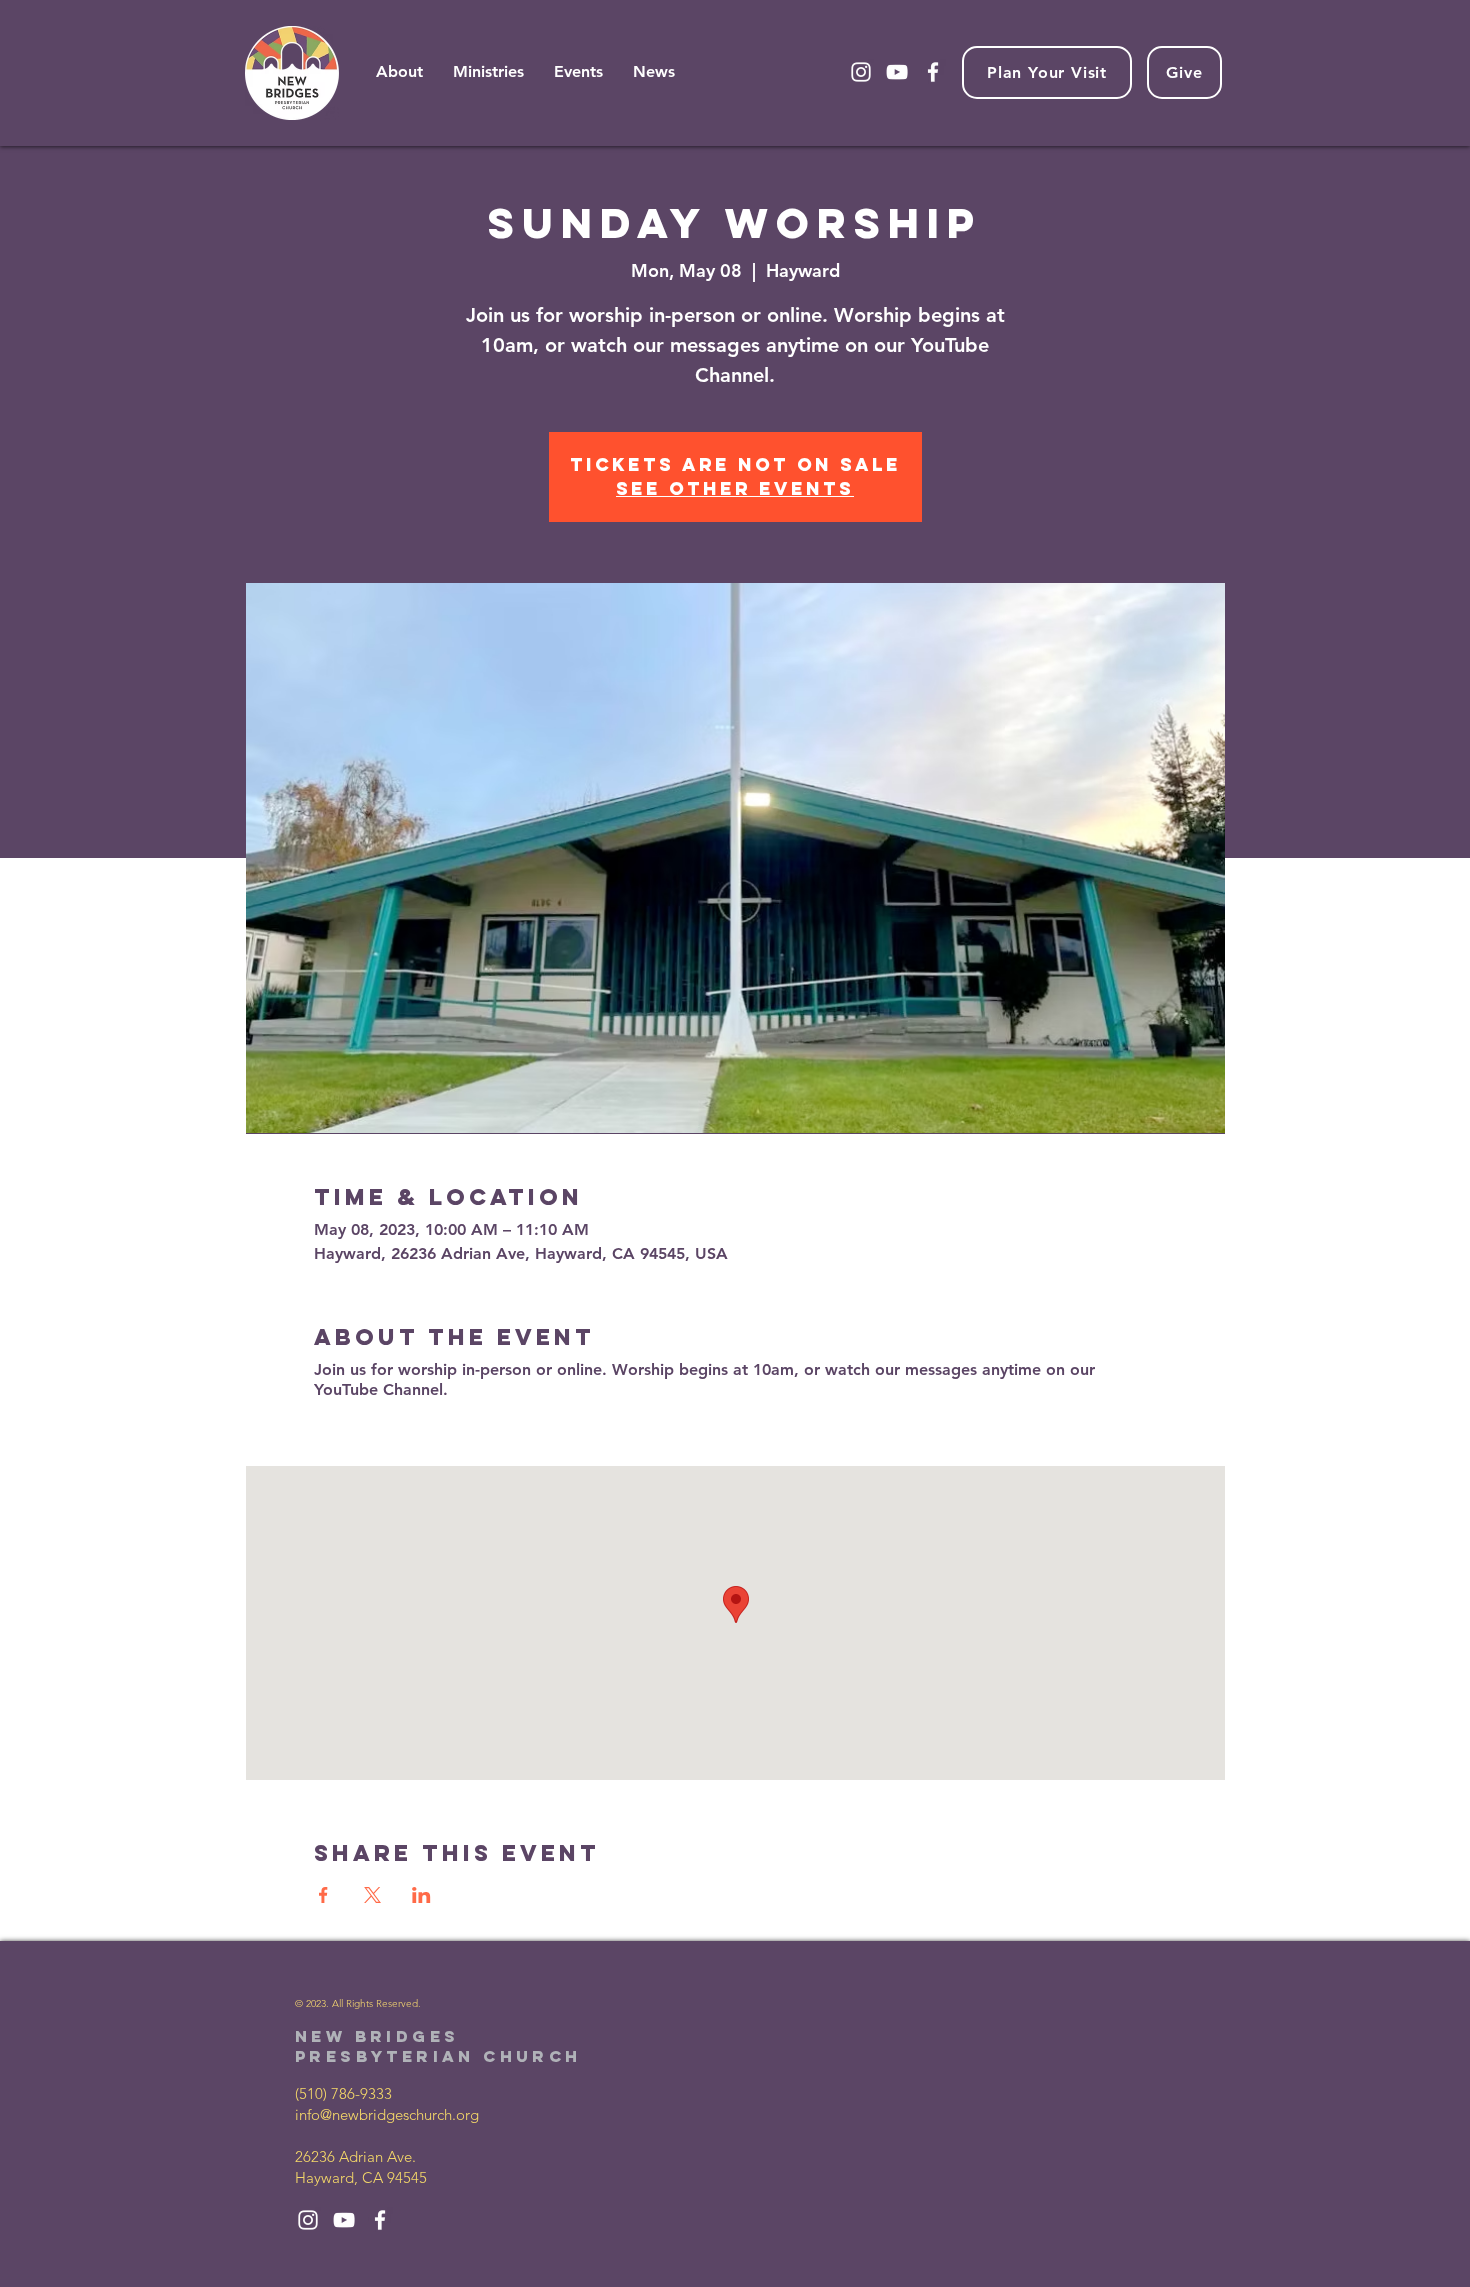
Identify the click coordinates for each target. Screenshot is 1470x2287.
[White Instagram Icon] (861, 72)
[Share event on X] (372, 1895)
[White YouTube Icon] (897, 72)
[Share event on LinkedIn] (421, 1895)
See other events (735, 488)
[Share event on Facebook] (323, 1895)
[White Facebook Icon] (933, 72)
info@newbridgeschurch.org (387, 2114)
